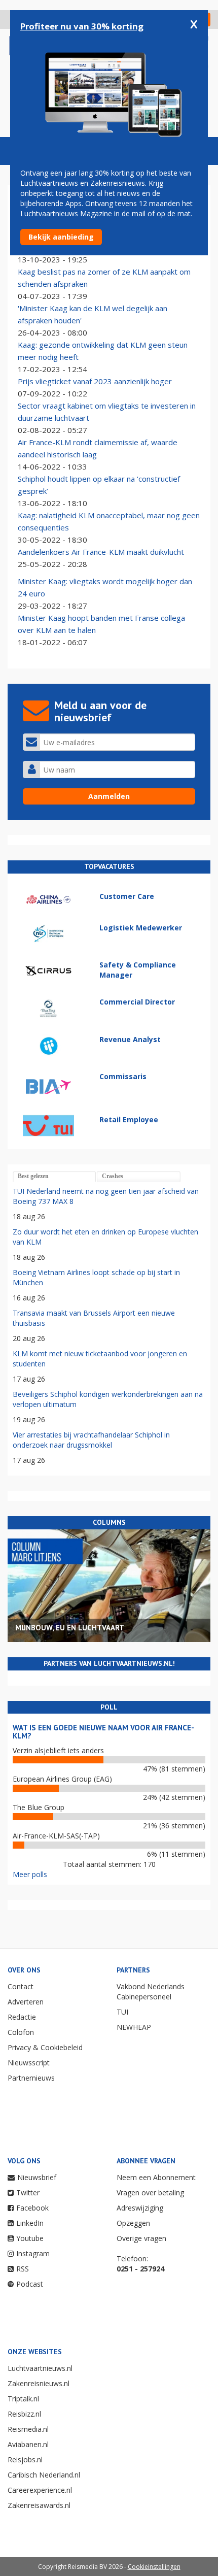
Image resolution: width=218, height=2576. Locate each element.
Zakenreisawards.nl (39, 2505)
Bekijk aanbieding (61, 237)
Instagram (33, 2253)
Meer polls (30, 1874)
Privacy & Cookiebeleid (45, 2047)
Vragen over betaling (150, 2193)
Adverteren (26, 2002)
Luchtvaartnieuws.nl (40, 2368)
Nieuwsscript (29, 2063)
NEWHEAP (134, 2027)
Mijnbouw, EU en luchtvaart (70, 1628)
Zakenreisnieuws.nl (39, 2383)
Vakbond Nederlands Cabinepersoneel (151, 1992)
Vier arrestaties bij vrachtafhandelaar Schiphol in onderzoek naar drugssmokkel (91, 1440)
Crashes (113, 1176)
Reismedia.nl (28, 2429)
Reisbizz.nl (24, 2414)
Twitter (28, 2193)
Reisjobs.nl (25, 2460)
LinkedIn (30, 2223)
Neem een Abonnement (156, 2177)
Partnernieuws (31, 2078)
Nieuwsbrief (37, 2177)
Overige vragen (141, 2238)
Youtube (30, 2238)
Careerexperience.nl (40, 2490)
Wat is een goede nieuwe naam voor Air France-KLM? (103, 1732)
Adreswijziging (140, 2208)
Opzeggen (133, 2223)
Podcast (30, 2284)
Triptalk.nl (23, 2399)
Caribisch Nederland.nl (44, 2475)
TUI (122, 2012)
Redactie (22, 2017)
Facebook (32, 2208)
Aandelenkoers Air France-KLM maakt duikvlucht (101, 552)
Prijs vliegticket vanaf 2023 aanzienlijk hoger (95, 381)
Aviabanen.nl (28, 2444)
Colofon (21, 2032)
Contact (21, 1986)
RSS (23, 2269)
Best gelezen (33, 1176)
